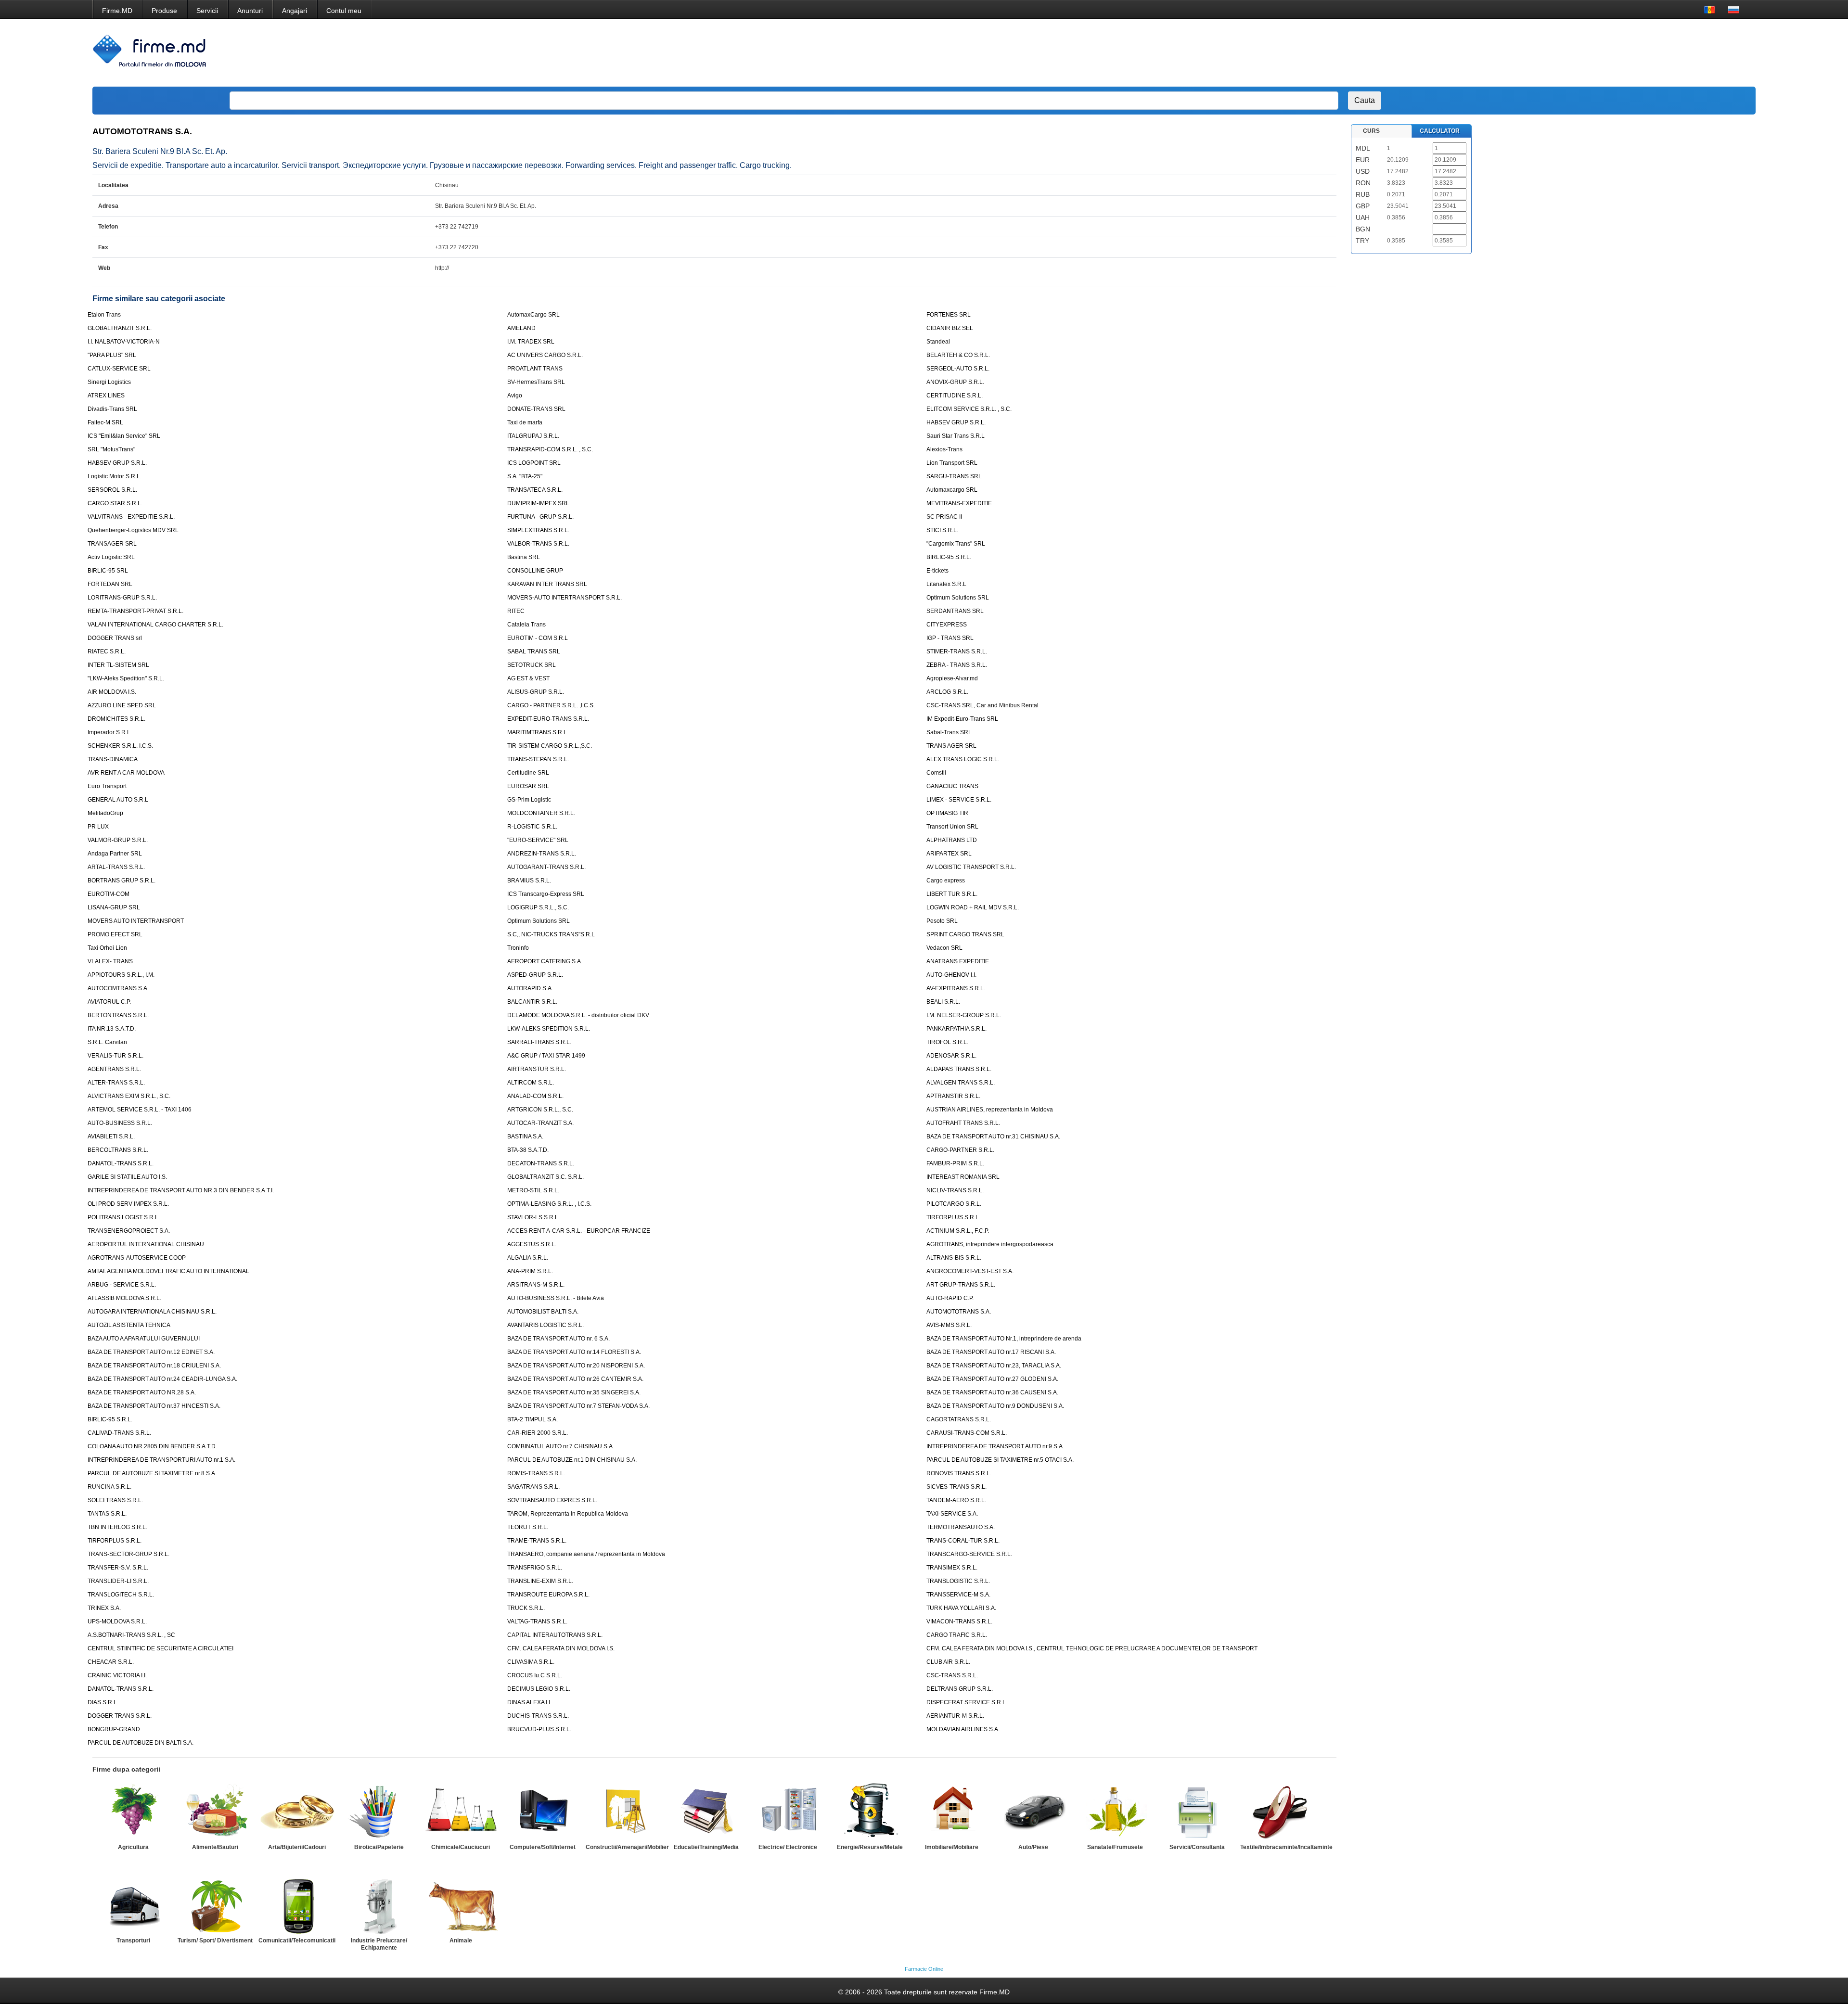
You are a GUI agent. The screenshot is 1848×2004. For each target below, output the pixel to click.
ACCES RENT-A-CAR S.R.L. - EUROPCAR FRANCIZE (579, 1231)
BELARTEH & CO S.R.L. (958, 355)
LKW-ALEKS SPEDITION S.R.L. (549, 1029)
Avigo (515, 396)
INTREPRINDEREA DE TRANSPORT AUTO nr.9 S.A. (995, 1446)
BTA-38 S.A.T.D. (528, 1150)
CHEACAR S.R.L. (111, 1662)
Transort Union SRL (952, 827)
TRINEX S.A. (104, 1608)
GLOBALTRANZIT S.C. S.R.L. (545, 1177)
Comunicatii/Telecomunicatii (297, 1940)
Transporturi (133, 1940)
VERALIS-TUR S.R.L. (115, 1056)
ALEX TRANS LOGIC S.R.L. (963, 759)
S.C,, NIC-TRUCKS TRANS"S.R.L (551, 934)
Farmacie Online (924, 1969)
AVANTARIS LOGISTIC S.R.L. (545, 1325)
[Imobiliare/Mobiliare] (951, 1812)
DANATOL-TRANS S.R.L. (121, 1163)
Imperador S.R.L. (110, 732)
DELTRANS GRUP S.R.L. (960, 1689)
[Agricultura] (133, 1812)
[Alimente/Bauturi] (215, 1812)
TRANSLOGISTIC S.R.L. (958, 1581)
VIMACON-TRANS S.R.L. (959, 1621)
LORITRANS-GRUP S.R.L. (122, 598)
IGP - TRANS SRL (950, 638)
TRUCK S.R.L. (526, 1608)
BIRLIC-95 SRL (108, 571)
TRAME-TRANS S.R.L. (537, 1541)
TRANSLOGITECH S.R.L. (121, 1595)
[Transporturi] (133, 1905)
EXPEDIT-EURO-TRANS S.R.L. (548, 719)
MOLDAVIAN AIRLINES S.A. (963, 1729)
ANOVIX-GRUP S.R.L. (955, 382)
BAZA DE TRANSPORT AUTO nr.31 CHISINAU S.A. (993, 1136)
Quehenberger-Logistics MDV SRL (133, 530)
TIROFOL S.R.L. (947, 1042)
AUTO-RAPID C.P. (950, 1298)
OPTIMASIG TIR (947, 813)
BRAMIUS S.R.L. (529, 881)
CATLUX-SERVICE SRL (119, 369)
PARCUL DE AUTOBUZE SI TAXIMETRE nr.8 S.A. (152, 1473)
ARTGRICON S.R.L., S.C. (540, 1110)
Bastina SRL (524, 557)
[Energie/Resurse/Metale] (870, 1812)
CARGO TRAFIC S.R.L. (957, 1635)
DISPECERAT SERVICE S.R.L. (967, 1702)
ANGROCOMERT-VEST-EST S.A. (970, 1271)
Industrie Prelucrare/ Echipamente (379, 1944)
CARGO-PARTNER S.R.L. (960, 1150)
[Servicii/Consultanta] (1197, 1812)
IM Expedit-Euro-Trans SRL (962, 719)
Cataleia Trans (526, 625)
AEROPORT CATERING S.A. (545, 961)
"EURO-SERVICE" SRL (538, 840)
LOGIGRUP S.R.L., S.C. (538, 907)
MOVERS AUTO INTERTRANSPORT (136, 921)
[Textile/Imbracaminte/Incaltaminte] (1279, 1812)
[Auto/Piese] (1033, 1812)
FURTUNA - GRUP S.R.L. (540, 517)
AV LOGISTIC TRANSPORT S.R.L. (971, 867)
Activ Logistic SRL (111, 557)
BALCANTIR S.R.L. (532, 1002)
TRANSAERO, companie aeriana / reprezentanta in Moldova (586, 1554)
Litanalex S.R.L (946, 584)
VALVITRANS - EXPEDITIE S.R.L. (131, 517)
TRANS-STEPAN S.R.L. (538, 759)
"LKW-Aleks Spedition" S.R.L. (126, 678)
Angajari (295, 11)
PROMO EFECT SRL (115, 934)
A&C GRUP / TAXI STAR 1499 (546, 1056)
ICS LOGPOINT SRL (534, 463)
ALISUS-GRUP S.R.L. (536, 692)
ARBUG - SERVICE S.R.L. (122, 1285)
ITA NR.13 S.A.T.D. (112, 1029)
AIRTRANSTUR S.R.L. (537, 1069)
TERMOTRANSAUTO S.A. (961, 1527)
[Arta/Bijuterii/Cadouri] (297, 1812)
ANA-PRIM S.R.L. (530, 1271)
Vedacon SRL (944, 948)
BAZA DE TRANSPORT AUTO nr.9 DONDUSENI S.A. (995, 1406)
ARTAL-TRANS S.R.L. (116, 867)
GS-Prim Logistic (529, 800)
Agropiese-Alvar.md (952, 678)
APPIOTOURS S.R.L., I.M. (121, 975)
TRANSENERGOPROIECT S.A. (129, 1231)
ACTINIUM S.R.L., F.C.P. (958, 1231)
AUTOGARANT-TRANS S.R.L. (546, 867)
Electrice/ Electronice (788, 1847)
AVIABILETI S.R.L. (111, 1136)
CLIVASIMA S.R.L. (531, 1662)
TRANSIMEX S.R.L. (952, 1568)
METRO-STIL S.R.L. (533, 1190)
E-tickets (937, 571)
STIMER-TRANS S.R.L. (957, 651)
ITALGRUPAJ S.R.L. (533, 436)
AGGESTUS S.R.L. (532, 1244)
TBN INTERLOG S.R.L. (117, 1527)
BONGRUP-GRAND (114, 1729)
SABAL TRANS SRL (534, 651)
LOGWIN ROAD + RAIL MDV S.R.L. (973, 907)
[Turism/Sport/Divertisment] (215, 1905)
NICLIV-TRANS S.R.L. (955, 1190)
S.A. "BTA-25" (525, 476)
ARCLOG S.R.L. (947, 692)
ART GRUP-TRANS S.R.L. (961, 1285)
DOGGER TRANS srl (115, 638)
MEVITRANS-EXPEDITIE (959, 503)
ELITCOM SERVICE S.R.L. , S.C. (969, 409)
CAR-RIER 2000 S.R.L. (538, 1433)
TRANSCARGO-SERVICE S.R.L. (969, 1554)
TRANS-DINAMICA (113, 759)
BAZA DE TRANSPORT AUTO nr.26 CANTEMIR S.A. (575, 1379)
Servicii (207, 11)
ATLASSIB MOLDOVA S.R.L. (124, 1298)
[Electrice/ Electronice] (788, 1812)
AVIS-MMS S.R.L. (949, 1325)
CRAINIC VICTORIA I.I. (117, 1675)
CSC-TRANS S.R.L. (952, 1675)
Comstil (936, 773)
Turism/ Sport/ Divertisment (215, 1940)
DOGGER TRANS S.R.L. (120, 1716)
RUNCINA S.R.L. (109, 1487)
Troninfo (518, 948)
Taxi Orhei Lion (107, 948)
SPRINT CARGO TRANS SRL (965, 934)
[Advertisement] (1564, 53)
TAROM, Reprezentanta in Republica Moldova (568, 1514)
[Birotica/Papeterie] (379, 1812)
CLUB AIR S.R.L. (948, 1662)
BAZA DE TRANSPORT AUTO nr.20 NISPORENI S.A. (576, 1366)
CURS (1371, 131)
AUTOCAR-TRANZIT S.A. (540, 1123)
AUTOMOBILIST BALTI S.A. (543, 1312)
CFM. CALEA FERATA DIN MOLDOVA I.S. (561, 1648)
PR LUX (98, 827)
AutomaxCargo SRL (533, 315)
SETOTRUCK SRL (532, 665)
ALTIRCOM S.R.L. (531, 1083)
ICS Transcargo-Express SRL (546, 894)
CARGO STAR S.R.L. (115, 503)
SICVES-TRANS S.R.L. (956, 1487)
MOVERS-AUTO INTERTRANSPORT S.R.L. (565, 598)
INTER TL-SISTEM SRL (118, 665)
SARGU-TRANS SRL (954, 476)
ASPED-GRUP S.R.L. (535, 975)
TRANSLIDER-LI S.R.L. (118, 1581)
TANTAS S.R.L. (107, 1514)
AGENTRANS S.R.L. (114, 1069)
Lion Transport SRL (952, 463)
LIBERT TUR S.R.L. (952, 894)
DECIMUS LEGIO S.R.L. (539, 1689)
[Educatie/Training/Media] (706, 1812)
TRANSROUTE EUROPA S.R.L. (548, 1595)
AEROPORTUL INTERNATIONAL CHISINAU (146, 1244)
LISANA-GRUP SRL (114, 907)
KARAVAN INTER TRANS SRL (547, 584)
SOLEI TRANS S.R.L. (115, 1500)
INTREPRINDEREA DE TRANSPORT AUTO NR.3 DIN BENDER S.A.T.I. (181, 1190)
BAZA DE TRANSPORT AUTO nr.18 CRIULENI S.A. (154, 1366)
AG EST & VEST (528, 678)
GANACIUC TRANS (952, 786)
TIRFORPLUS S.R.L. (953, 1217)
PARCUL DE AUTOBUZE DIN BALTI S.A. (141, 1743)
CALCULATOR (1440, 131)
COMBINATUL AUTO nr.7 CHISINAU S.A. (561, 1446)
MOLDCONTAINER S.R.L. (541, 813)
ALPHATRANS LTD (952, 840)
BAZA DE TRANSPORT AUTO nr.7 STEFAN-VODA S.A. (578, 1406)
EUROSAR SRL (528, 786)
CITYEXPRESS (947, 625)
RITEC (516, 611)
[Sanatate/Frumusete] (1115, 1812)
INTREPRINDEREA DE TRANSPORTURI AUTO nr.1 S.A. (161, 1460)
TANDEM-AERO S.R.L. (956, 1500)
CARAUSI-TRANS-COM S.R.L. (967, 1433)
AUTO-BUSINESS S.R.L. (120, 1123)
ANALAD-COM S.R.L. (535, 1096)
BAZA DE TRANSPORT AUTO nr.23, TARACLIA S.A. (994, 1366)
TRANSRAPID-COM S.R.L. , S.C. (550, 449)
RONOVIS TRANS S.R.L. (959, 1473)
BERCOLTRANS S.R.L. (118, 1150)
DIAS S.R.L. (103, 1702)
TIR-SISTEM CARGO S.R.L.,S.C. (550, 746)
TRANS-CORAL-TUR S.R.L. (963, 1541)
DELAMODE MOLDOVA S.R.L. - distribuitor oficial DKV (578, 1015)
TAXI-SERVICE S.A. (952, 1514)
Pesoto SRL (942, 921)
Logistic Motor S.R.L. (115, 476)
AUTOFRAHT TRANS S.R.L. (963, 1123)
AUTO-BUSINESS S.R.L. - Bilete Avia (556, 1298)
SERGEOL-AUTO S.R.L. (958, 369)
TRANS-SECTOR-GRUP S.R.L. (128, 1554)
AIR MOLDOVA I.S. (112, 692)
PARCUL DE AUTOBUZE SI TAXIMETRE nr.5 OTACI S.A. (1000, 1460)
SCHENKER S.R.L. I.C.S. (120, 746)
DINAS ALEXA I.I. (529, 1702)
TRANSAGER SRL (112, 544)
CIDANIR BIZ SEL (950, 328)
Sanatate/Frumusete (1115, 1847)
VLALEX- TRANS (110, 961)
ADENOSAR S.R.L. (951, 1056)
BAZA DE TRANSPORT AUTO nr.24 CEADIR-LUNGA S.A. (162, 1379)
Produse (164, 11)
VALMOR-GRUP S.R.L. (118, 840)
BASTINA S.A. (525, 1136)
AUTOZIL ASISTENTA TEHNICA (129, 1325)
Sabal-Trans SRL (949, 732)
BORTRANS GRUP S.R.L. (122, 881)
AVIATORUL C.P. (109, 1002)
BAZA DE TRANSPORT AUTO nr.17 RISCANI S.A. (991, 1352)
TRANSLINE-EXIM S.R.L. (540, 1581)
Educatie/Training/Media (706, 1847)
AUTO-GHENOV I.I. (951, 975)
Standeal (938, 342)
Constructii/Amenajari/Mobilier (627, 1847)
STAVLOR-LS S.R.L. (533, 1217)
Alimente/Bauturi (215, 1847)
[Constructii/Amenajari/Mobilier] (624, 1812)
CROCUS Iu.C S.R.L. (535, 1675)
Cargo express (946, 881)
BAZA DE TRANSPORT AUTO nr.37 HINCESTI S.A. (154, 1406)
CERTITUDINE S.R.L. (955, 396)
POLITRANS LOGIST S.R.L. (124, 1217)
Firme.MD (117, 11)
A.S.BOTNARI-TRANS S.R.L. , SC (131, 1635)
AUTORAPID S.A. (530, 988)
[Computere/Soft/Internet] (542, 1812)
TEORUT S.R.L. (528, 1527)
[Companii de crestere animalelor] (461, 1905)
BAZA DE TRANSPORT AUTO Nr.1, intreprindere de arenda (1004, 1339)
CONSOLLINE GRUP (535, 571)
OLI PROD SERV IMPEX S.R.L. (128, 1204)
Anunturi (250, 11)
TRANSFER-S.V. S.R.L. (118, 1568)
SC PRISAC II (944, 517)
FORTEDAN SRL (110, 584)
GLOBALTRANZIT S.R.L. (120, 328)
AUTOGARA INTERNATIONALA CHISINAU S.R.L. (152, 1312)
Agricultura (133, 1847)
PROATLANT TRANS (535, 369)
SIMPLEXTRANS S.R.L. (538, 530)
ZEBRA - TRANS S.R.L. (957, 665)
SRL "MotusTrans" (111, 449)
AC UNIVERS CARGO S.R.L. (545, 355)
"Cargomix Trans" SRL (956, 544)
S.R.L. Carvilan (107, 1042)
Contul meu (344, 11)
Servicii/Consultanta (1197, 1847)
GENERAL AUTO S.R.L (118, 800)
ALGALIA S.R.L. (528, 1258)
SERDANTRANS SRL (955, 611)
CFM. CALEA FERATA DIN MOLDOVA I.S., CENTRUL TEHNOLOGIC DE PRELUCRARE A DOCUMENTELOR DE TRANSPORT (1092, 1648)
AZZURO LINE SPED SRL (122, 705)
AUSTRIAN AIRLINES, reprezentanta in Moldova (990, 1110)
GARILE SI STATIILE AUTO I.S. (127, 1177)
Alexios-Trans (944, 449)
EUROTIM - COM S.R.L (538, 638)
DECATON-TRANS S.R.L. (541, 1163)
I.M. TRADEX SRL (531, 342)
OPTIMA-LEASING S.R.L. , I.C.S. (549, 1204)
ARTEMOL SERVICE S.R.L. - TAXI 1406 (140, 1110)
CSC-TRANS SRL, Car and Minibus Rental (982, 705)
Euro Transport (107, 786)
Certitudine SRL (528, 773)
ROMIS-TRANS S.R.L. (536, 1473)
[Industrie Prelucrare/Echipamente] (379, 1905)
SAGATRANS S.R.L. (533, 1487)
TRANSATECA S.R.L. (535, 490)
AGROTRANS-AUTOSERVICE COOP (137, 1258)
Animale (461, 1940)
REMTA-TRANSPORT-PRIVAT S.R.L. (135, 611)
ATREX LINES (106, 396)
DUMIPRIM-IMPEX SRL (538, 503)
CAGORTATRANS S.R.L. (959, 1419)
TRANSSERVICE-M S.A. (958, 1595)
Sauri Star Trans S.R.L (956, 436)
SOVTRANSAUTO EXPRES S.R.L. (552, 1500)
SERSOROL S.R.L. (112, 490)
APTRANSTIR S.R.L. (953, 1096)
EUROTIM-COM (109, 894)
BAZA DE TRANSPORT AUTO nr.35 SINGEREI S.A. (574, 1392)
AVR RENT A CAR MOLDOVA (126, 773)
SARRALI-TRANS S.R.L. (539, 1042)
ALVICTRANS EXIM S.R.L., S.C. (129, 1096)
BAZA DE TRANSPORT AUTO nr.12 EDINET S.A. (151, 1352)
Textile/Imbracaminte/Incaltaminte (1286, 1847)
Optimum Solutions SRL (958, 598)
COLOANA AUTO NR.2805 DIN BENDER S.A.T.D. (152, 1446)
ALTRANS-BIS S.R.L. (954, 1258)
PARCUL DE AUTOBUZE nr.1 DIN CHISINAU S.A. (572, 1460)
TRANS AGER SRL (951, 746)
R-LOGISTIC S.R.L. (532, 827)
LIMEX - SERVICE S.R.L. (959, 800)
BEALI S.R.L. (943, 1002)
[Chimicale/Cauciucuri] (461, 1812)
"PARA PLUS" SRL (112, 355)
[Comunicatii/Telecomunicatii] (297, 1905)
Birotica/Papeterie (379, 1847)
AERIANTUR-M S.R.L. (955, 1716)
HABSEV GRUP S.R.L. (956, 422)
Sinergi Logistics (109, 382)
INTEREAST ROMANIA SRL (963, 1177)
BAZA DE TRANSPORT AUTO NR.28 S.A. (142, 1392)
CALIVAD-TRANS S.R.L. (119, 1433)
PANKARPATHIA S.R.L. (956, 1029)
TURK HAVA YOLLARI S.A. (961, 1608)
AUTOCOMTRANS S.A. (118, 988)
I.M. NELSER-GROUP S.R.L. (964, 1015)
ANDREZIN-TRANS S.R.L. (542, 854)
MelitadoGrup (105, 813)
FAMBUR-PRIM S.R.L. (955, 1163)
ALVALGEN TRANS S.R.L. (961, 1083)
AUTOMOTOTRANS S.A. (959, 1312)
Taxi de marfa (525, 422)
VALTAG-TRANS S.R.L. (537, 1621)
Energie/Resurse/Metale (870, 1847)
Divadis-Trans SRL (112, 409)
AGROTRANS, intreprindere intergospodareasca (990, 1244)
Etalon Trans (104, 315)
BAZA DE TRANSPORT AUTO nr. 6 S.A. (558, 1339)
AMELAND (521, 328)
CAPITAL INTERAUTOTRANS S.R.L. (555, 1635)
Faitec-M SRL (105, 422)
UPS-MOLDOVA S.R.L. (117, 1621)
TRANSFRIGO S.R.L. (535, 1568)
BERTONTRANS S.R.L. (118, 1015)
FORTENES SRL (949, 315)
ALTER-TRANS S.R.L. (116, 1083)
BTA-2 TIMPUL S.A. (533, 1419)
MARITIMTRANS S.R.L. (538, 732)
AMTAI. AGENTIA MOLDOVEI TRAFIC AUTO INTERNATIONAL (168, 1271)
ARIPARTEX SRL (949, 854)
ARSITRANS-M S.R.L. (536, 1285)
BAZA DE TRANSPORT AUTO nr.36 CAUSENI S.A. (992, 1392)
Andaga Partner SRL (115, 854)
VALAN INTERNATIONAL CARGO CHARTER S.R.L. (155, 625)
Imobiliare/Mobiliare (952, 1847)
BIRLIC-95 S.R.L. (949, 557)
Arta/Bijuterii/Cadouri (297, 1847)
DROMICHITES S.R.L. (116, 719)
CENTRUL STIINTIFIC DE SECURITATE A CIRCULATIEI (160, 1648)
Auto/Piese (1033, 1847)
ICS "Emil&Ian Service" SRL (124, 436)
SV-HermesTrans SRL (536, 382)
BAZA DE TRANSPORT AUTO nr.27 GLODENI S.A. (992, 1379)
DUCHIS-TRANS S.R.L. (538, 1716)
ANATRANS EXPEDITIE (958, 961)
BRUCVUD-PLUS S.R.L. (539, 1729)
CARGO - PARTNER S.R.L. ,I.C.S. (551, 705)
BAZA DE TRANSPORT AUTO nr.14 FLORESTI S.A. (574, 1352)
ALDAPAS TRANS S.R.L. (959, 1069)
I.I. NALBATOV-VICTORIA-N (124, 342)
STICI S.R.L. (942, 530)
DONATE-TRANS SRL (536, 409)
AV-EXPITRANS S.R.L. (956, 988)
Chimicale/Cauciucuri (461, 1847)
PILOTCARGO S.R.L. (954, 1204)
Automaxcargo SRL (952, 490)
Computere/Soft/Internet (543, 1847)
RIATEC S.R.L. (107, 651)
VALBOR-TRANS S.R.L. (538, 544)
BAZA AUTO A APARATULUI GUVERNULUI (144, 1339)
